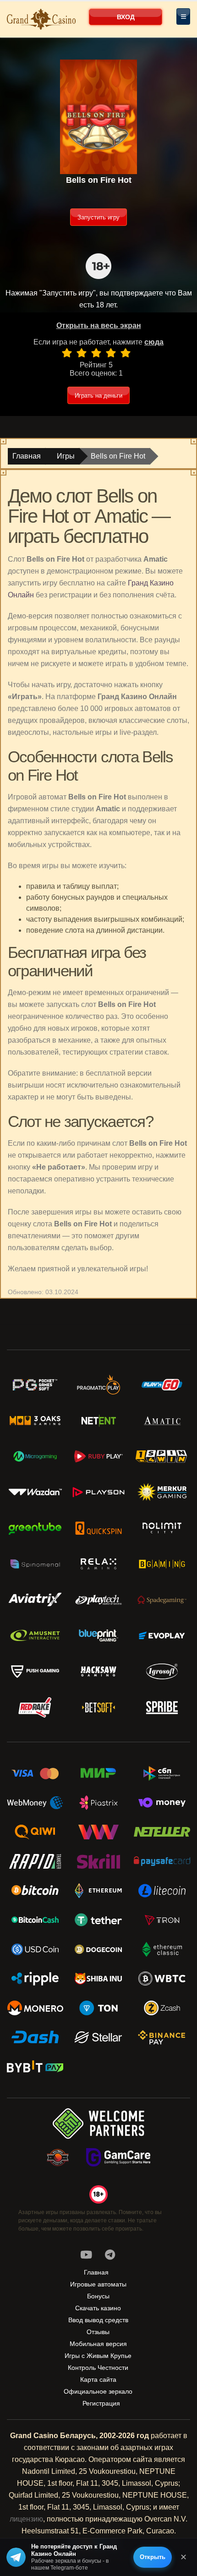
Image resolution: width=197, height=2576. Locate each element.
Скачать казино (98, 2308)
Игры (66, 456)
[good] (111, 353)
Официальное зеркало (98, 2391)
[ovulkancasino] (110, 2255)
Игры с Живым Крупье (98, 2356)
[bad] (67, 353)
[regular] (96, 353)
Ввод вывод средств (98, 2320)
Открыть (153, 2557)
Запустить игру (98, 217)
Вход (126, 17)
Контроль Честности (98, 2368)
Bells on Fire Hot (118, 456)
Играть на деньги (98, 396)
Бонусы (98, 2296)
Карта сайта (98, 2379)
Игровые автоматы (98, 2284)
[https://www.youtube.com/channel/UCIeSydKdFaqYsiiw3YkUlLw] (86, 2255)
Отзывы (98, 2332)
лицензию (26, 2519)
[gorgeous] (126, 353)
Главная (27, 456)
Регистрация (101, 2403)
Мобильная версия (98, 2344)
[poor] (82, 353)
